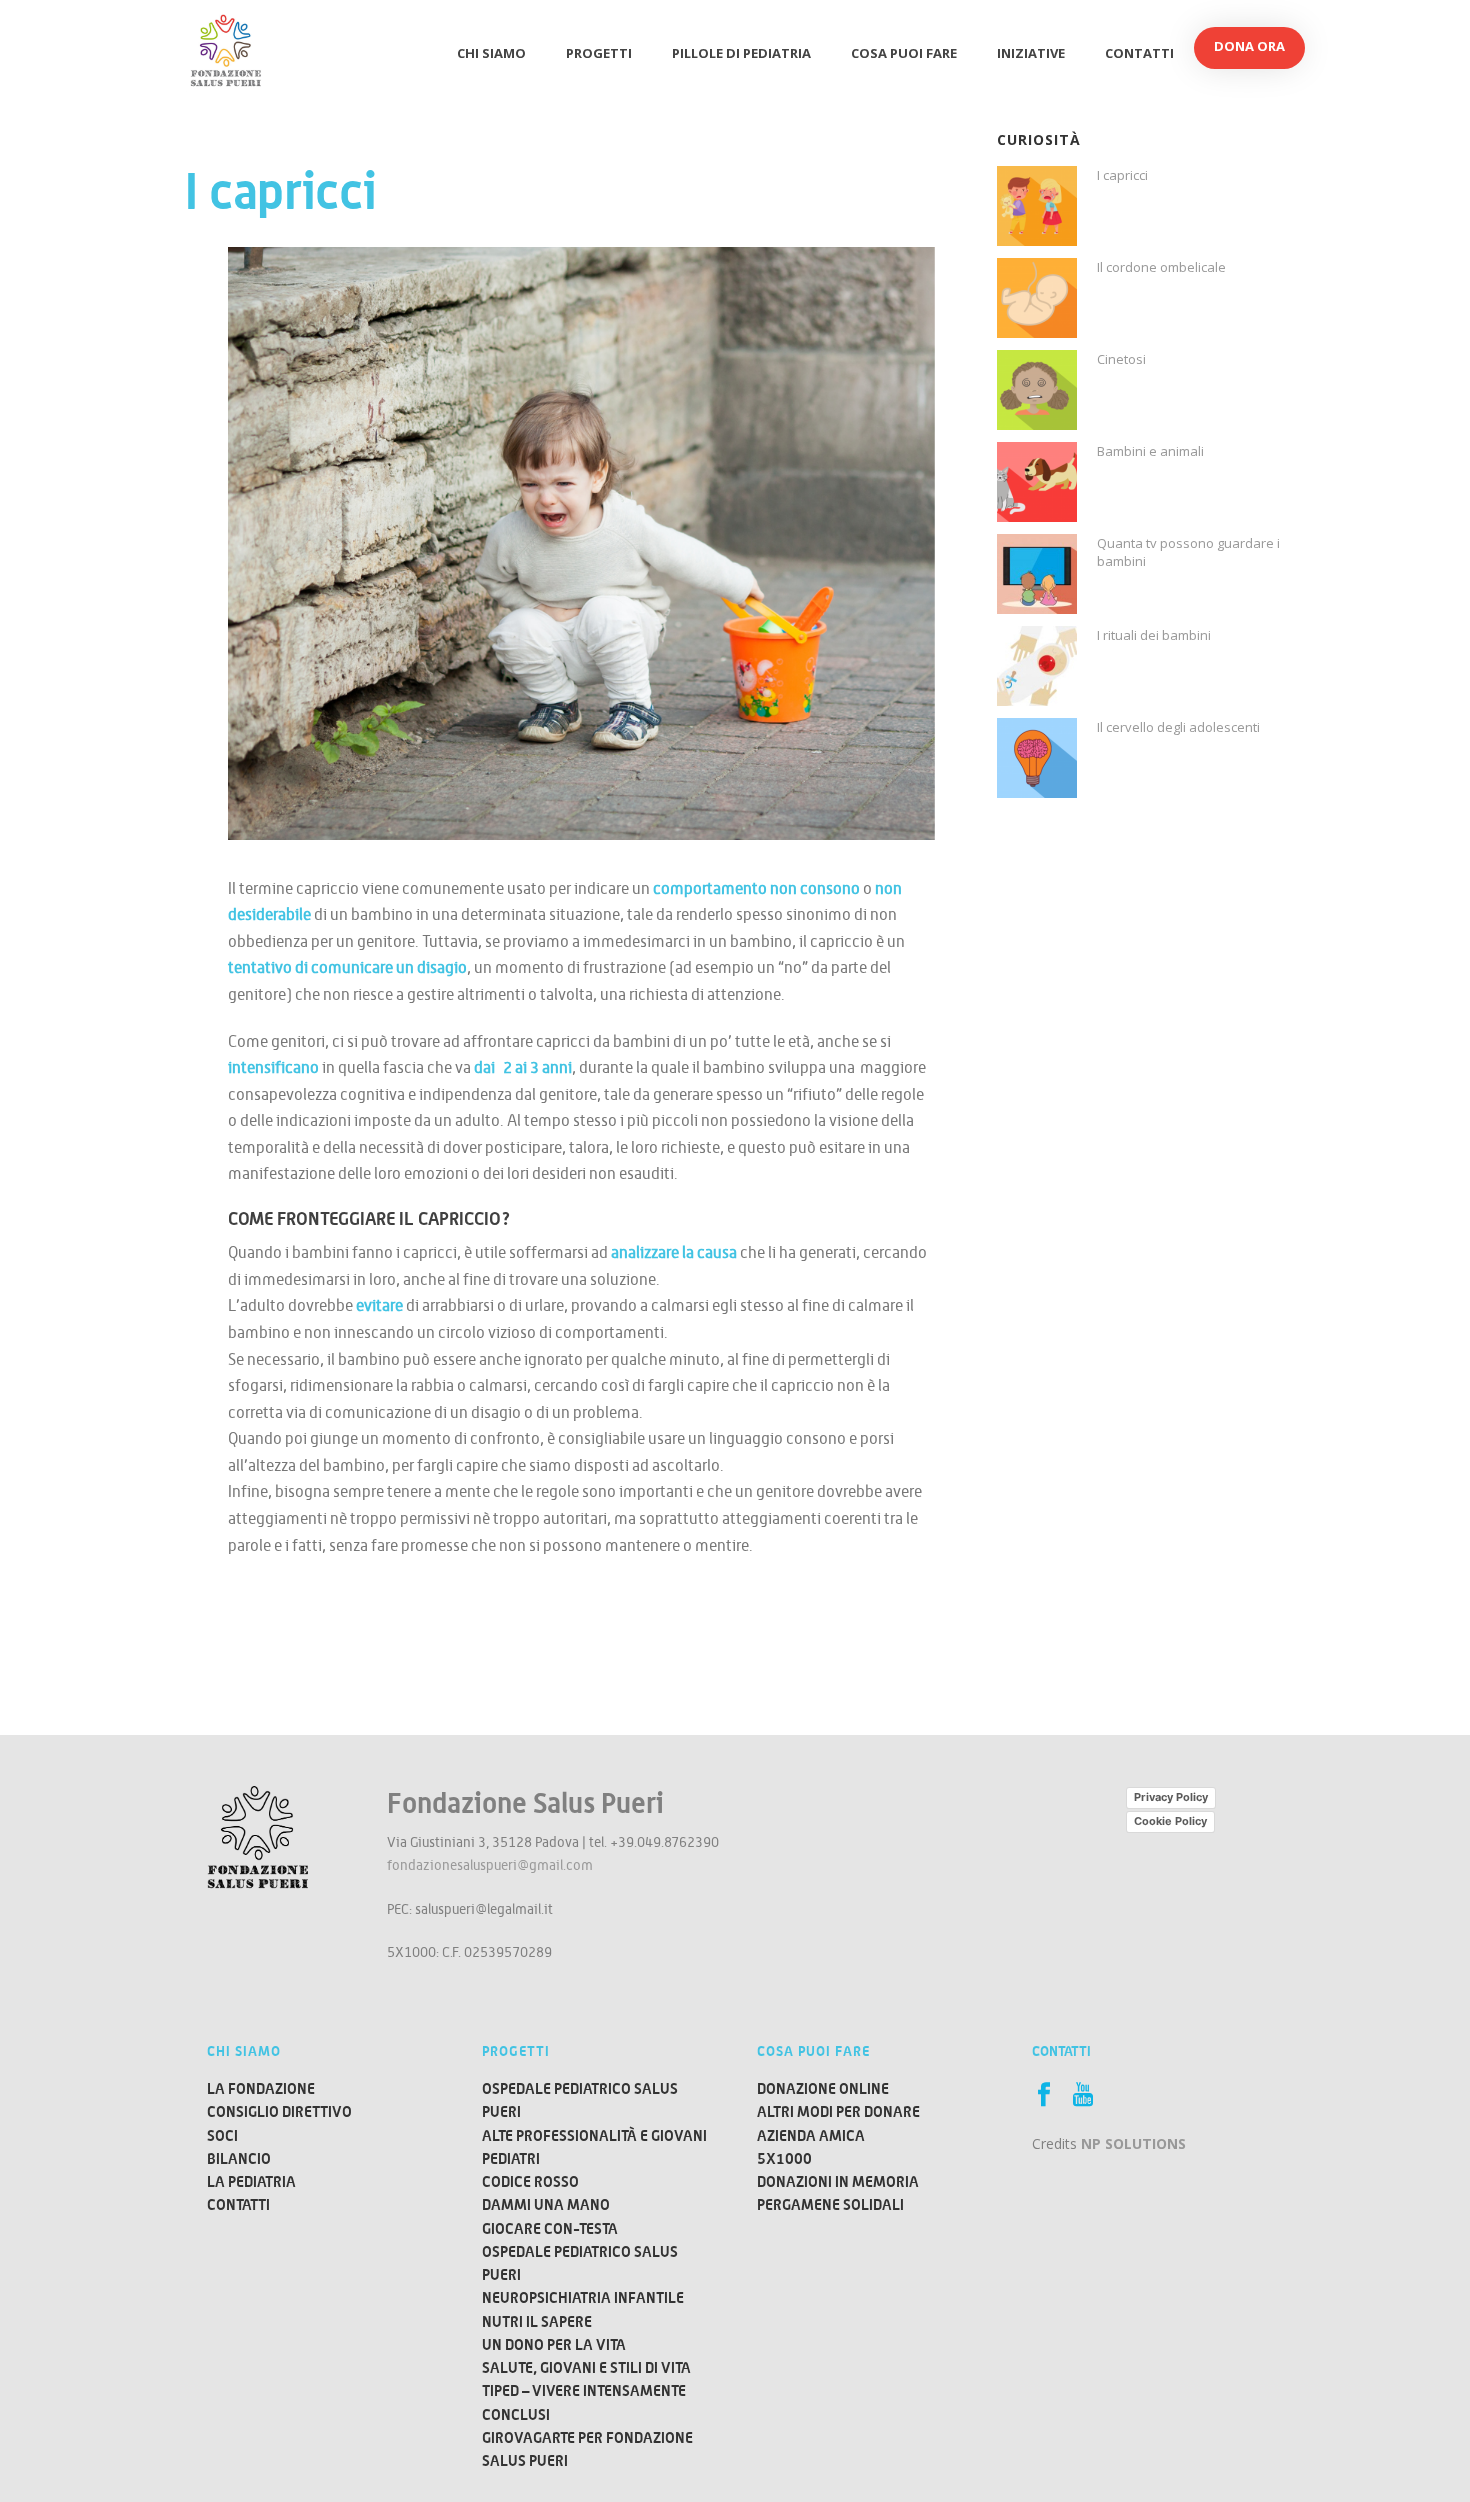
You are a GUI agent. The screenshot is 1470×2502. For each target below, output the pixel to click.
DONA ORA (1249, 46)
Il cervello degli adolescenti (1178, 727)
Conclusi (516, 2414)
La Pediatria (251, 2181)
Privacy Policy (1171, 1797)
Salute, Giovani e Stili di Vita (586, 2367)
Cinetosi (1121, 359)
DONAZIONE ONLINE (823, 2088)
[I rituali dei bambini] (1037, 666)
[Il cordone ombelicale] (1037, 298)
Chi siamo (491, 53)
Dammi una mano (546, 2204)
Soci (222, 2135)
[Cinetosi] (1037, 390)
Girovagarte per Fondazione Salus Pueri (587, 2449)
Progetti (599, 53)
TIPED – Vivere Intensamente (584, 2390)
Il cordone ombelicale (1161, 267)
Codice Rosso (530, 2181)
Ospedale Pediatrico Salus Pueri (580, 2100)
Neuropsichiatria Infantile (583, 2297)
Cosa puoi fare (904, 53)
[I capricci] (1037, 206)
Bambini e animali (1150, 451)
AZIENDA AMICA (811, 2135)
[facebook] (1044, 2095)
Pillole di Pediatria (741, 53)
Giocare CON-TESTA (550, 2228)
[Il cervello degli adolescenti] (1037, 758)
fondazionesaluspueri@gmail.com (490, 1865)
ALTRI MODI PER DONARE (838, 2111)
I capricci (1122, 175)
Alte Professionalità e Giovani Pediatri (594, 2147)
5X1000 (784, 2158)
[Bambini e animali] (1037, 482)
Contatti (1139, 53)
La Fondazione (261, 2088)
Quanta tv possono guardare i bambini (1188, 552)
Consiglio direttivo (279, 2111)
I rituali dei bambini (1154, 635)
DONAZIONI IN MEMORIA (838, 2181)
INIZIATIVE (1031, 53)
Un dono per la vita (554, 2344)
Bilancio (239, 2158)
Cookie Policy (1170, 1821)
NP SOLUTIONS (1133, 2143)
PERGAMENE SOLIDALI (830, 2204)
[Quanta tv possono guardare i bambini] (1037, 574)
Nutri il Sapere (537, 2321)
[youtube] (1083, 2095)
